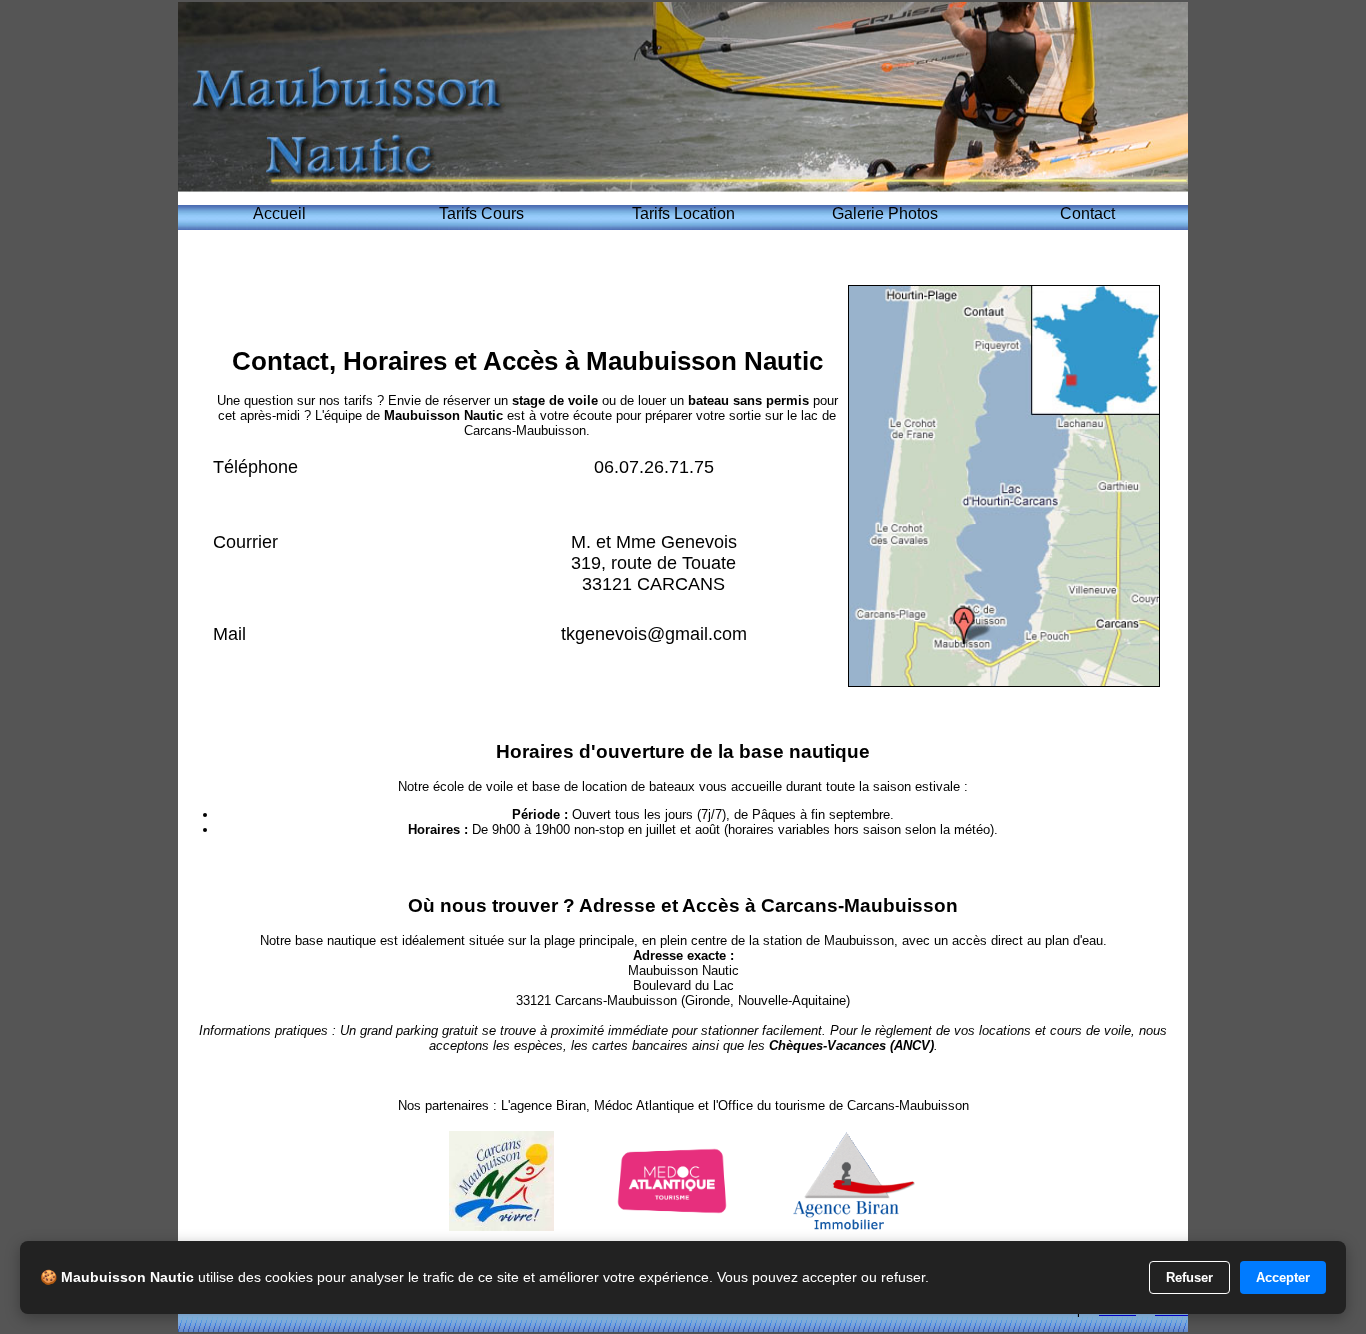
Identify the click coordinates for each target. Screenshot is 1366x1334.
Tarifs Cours (481, 213)
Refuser (1189, 1277)
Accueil (279, 213)
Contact (1087, 213)
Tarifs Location (683, 213)
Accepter (1283, 1277)
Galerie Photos (885, 213)
